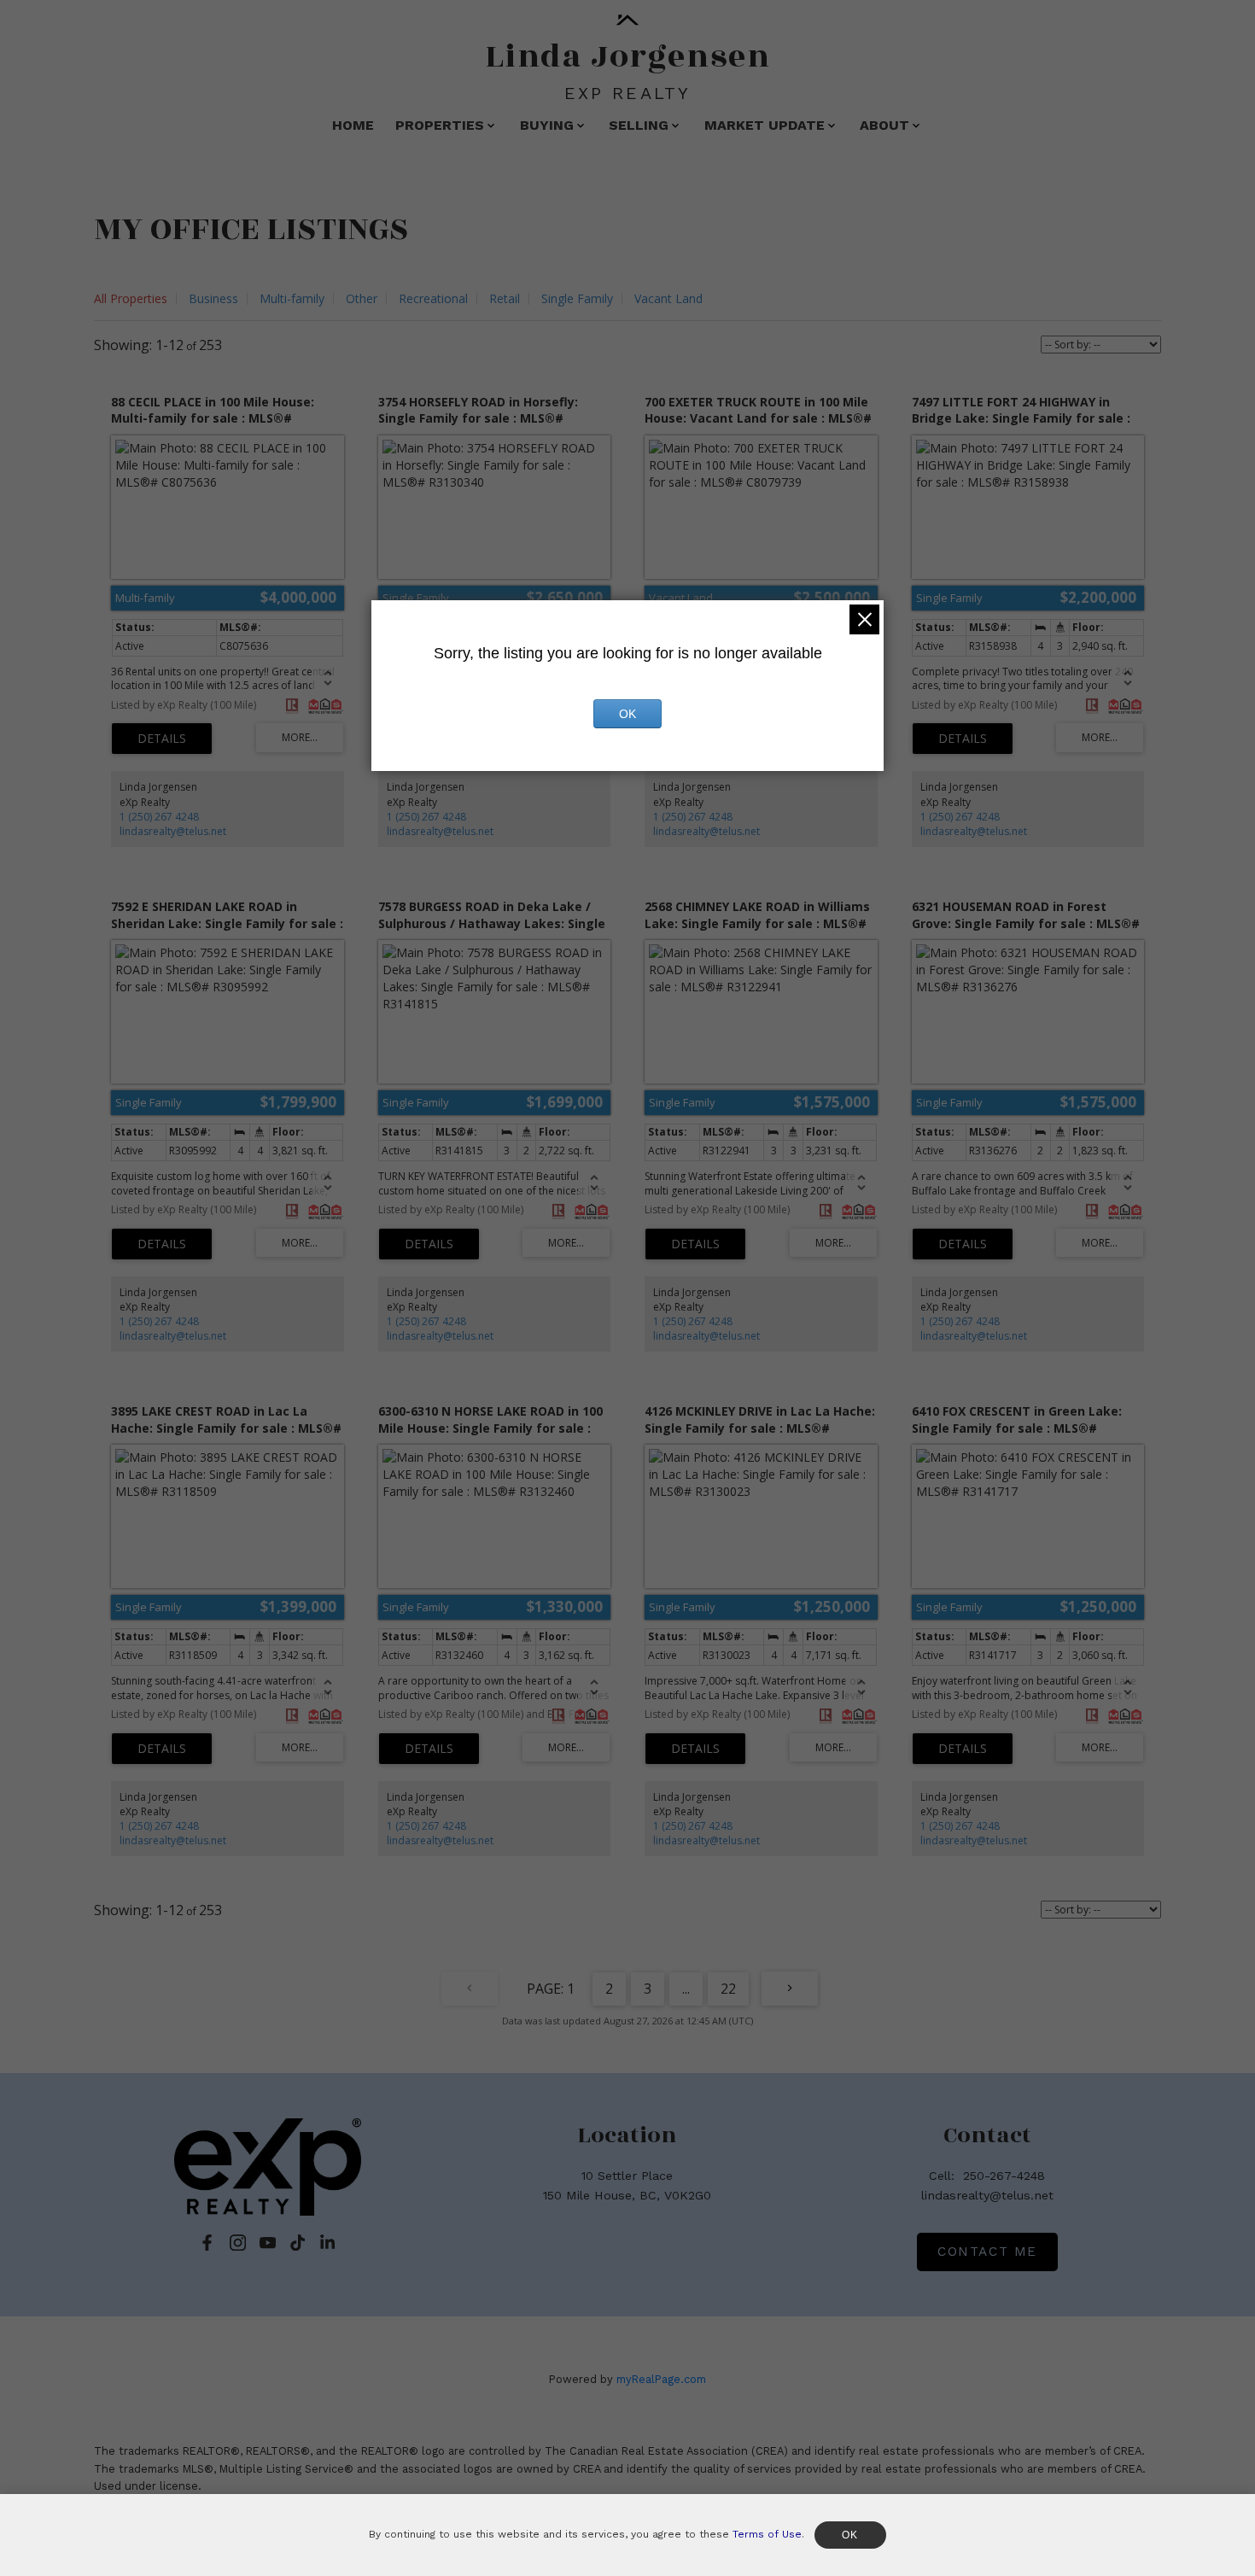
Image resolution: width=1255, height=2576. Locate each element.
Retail (505, 298)
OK (627, 714)
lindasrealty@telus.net (173, 831)
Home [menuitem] (353, 125)
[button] (207, 2243)
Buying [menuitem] (547, 125)
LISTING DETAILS (162, 739)
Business (213, 298)
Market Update (765, 125)
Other (362, 298)
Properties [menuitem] (440, 125)
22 (728, 1989)
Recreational (433, 298)
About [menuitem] (884, 125)
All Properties (131, 298)
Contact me (987, 2252)
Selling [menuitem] (639, 125)
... (686, 1989)
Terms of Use (767, 2534)
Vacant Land (668, 298)
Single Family (577, 298)
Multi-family (292, 298)
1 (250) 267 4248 (159, 817)
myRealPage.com (661, 2379)
